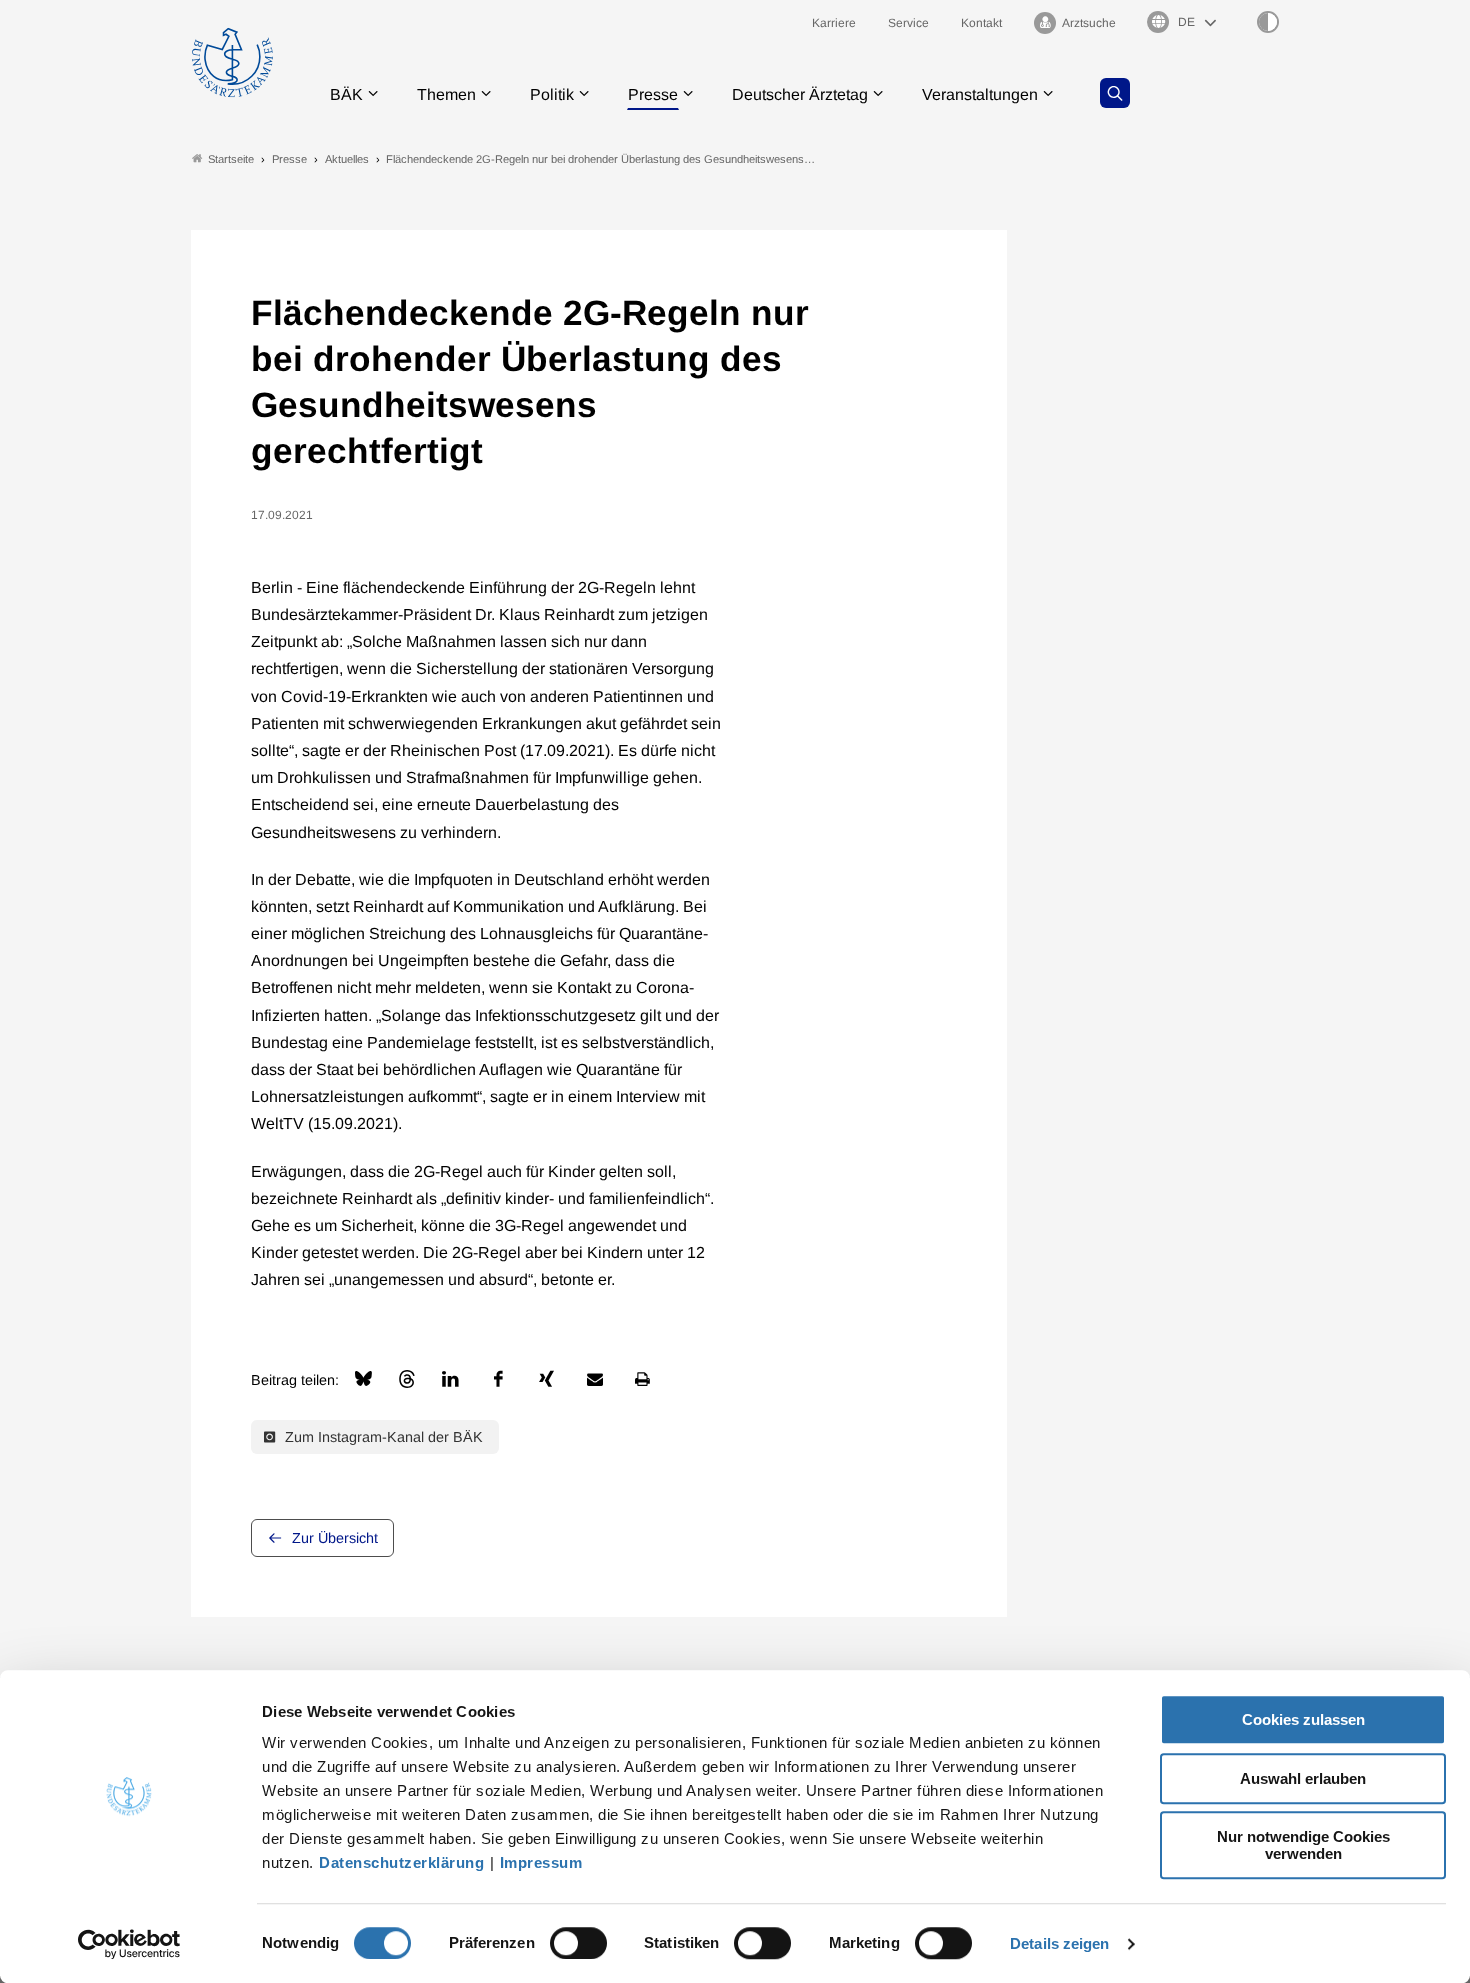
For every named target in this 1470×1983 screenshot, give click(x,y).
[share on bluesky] (363, 1378)
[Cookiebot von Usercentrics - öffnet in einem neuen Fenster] (129, 1944)
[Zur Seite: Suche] (1115, 93)
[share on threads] (407, 1379)
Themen (446, 94)
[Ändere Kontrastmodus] (1268, 22)
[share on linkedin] (451, 1379)
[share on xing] (547, 1379)
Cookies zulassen (1303, 1719)
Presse (653, 94)
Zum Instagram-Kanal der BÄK (382, 1437)
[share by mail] (595, 1379)
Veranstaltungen (980, 94)
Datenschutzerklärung (401, 1862)
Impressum (541, 1862)
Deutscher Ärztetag (800, 94)
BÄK (346, 94)
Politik (552, 94)
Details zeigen (1059, 1943)
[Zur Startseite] (232, 62)
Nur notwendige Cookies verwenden (1303, 1845)
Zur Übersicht (335, 1538)
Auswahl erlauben (1303, 1778)
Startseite (231, 159)
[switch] (578, 1943)
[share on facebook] (499, 1379)
